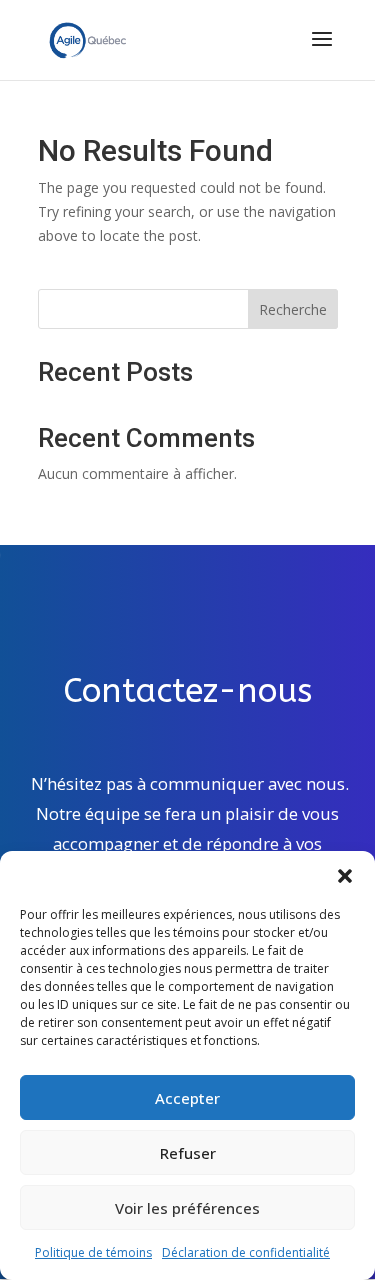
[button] (345, 876)
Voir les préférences (187, 1208)
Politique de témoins (93, 1252)
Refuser (188, 1153)
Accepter (187, 1098)
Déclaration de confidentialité (246, 1252)
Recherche (293, 309)
